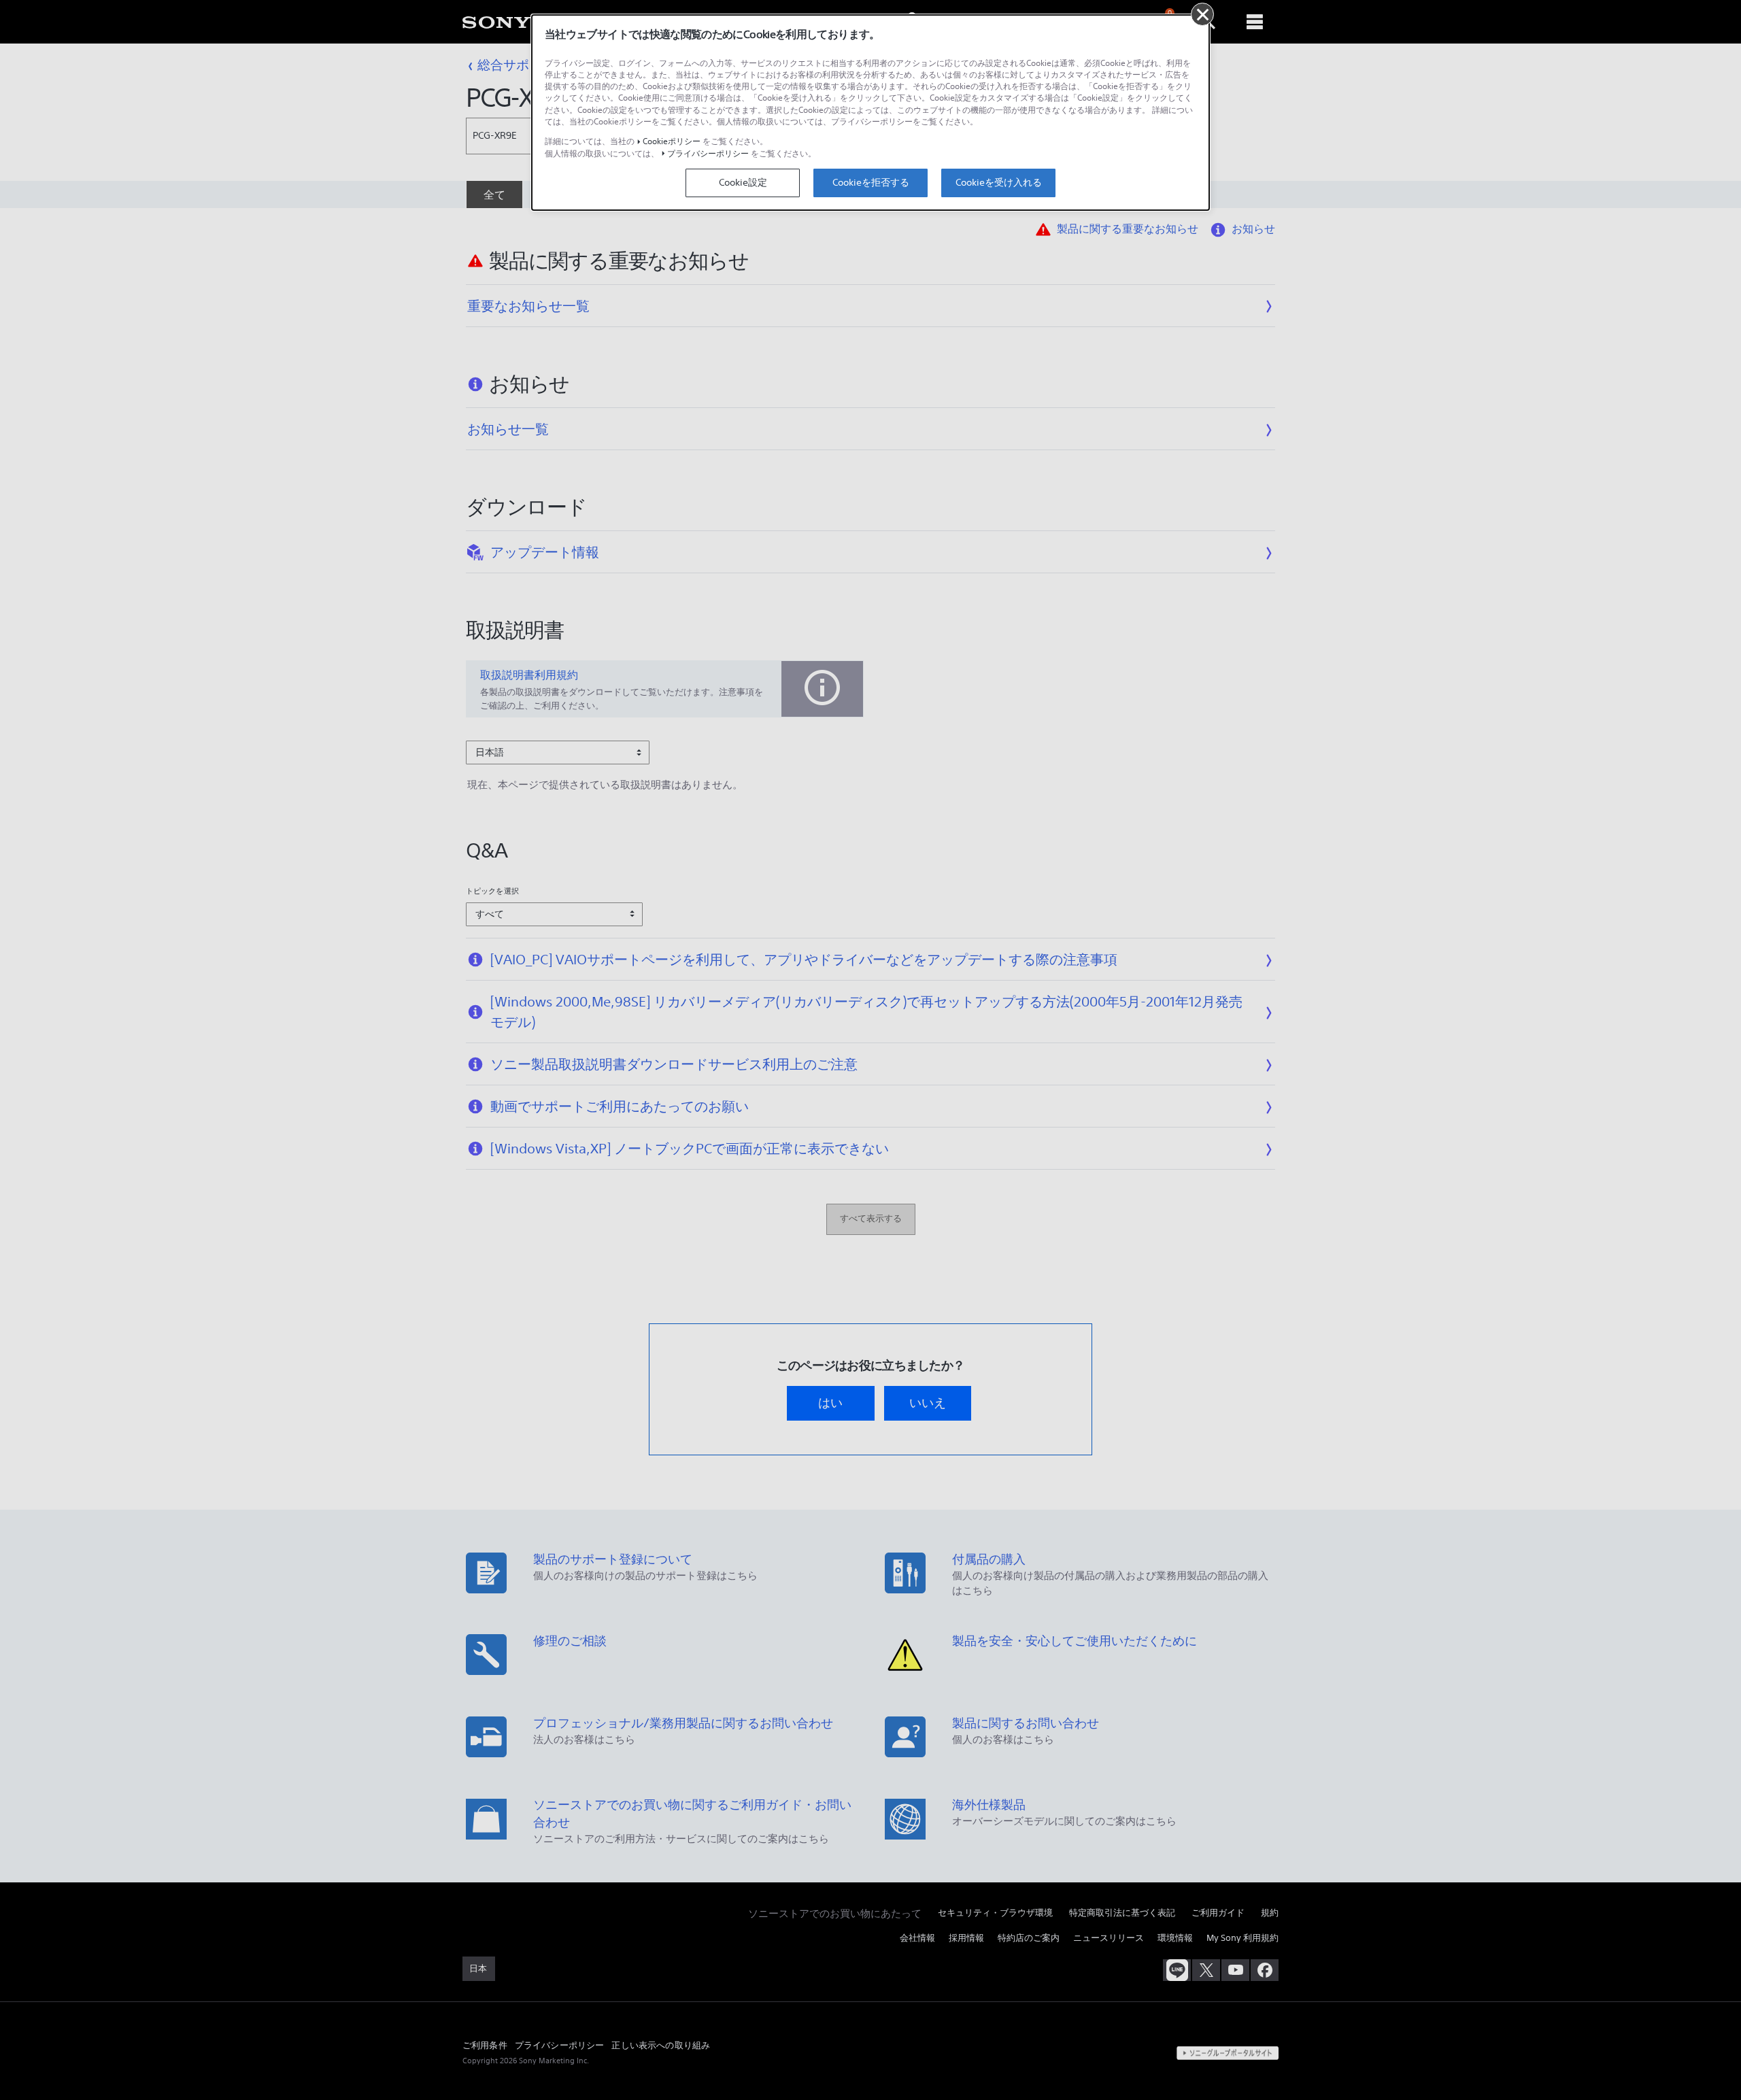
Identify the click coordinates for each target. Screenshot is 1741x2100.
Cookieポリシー (672, 141)
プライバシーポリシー (708, 153)
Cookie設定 (743, 182)
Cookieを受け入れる (999, 182)
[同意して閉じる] (1202, 14)
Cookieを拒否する (871, 182)
